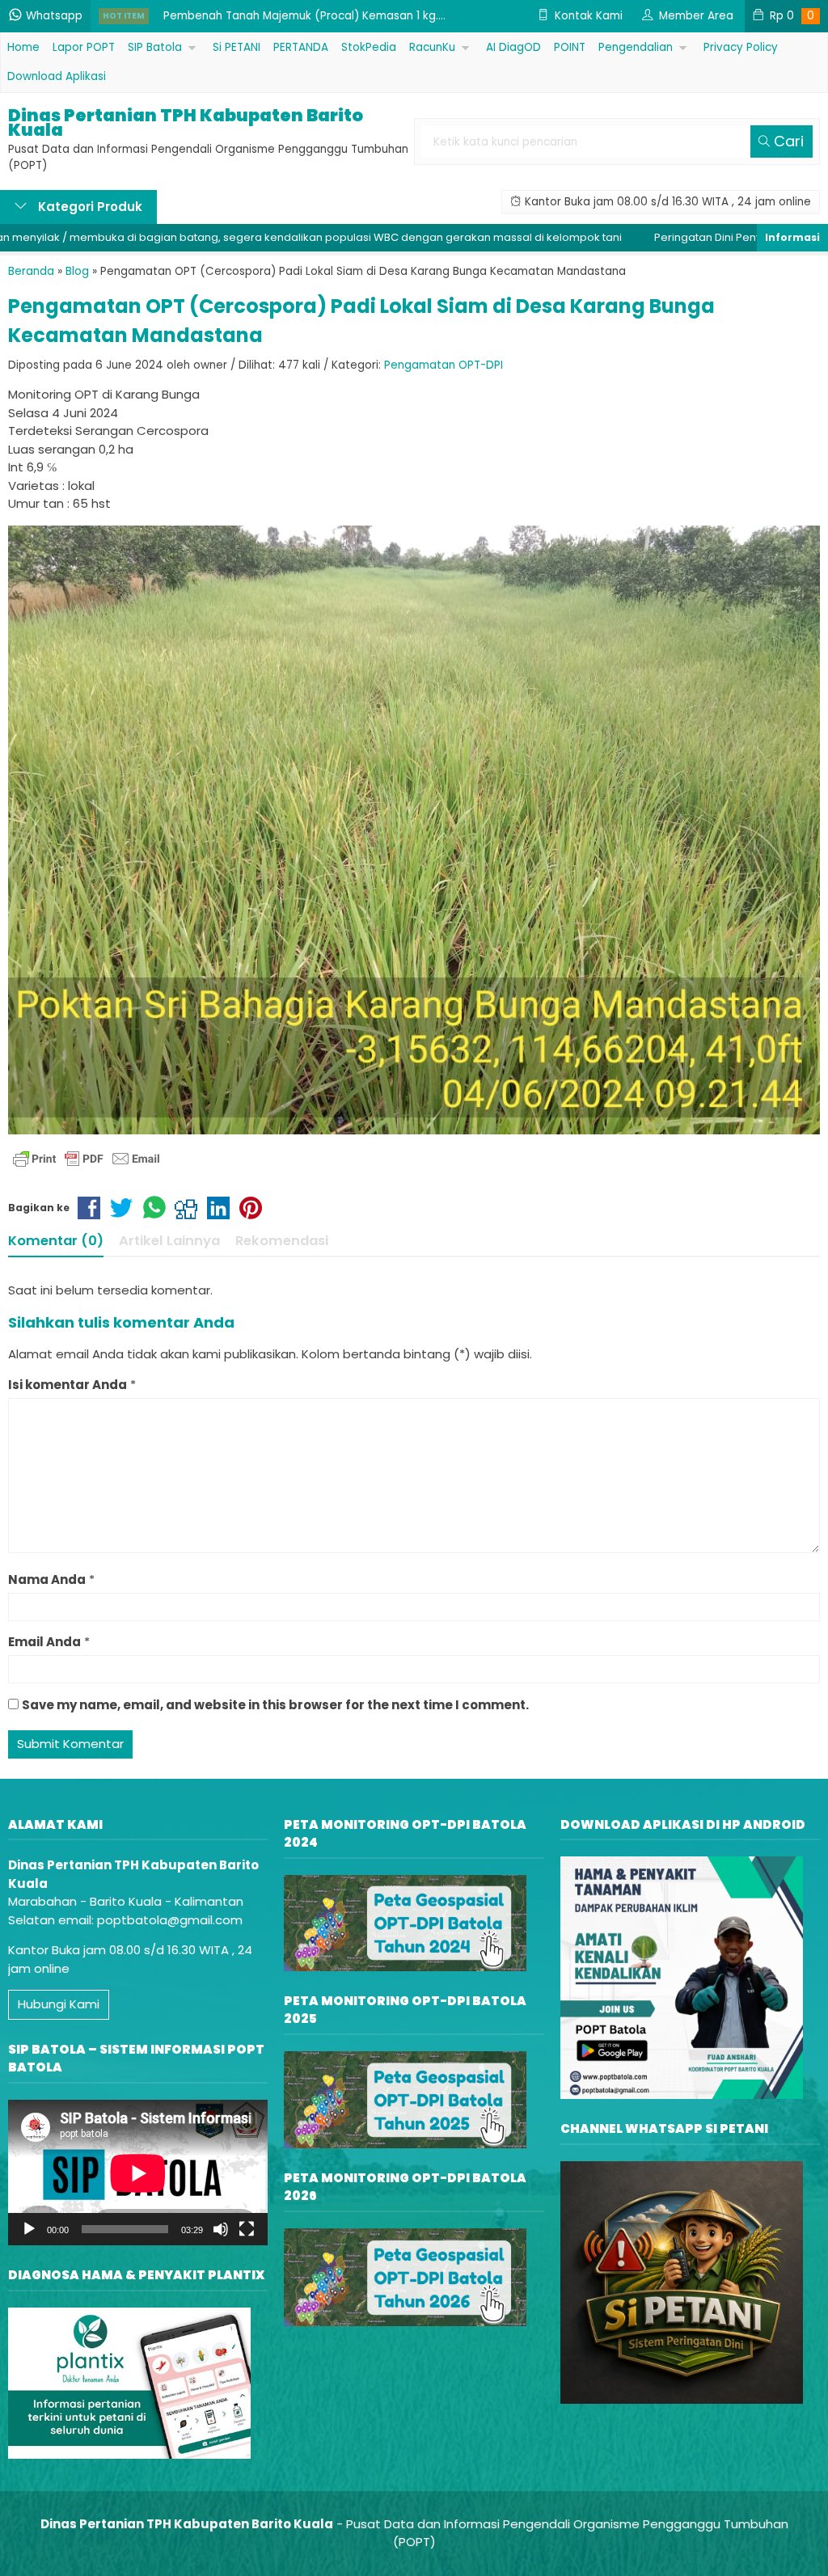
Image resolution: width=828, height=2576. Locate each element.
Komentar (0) (56, 1241)
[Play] (29, 2229)
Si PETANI (237, 47)
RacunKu (432, 47)
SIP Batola (155, 47)
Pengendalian (636, 47)
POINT (570, 47)
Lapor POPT (84, 47)
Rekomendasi (282, 1241)
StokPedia (369, 47)
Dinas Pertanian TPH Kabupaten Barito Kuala (186, 123)
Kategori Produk (89, 207)
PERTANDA (301, 47)
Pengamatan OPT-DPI (444, 365)
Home (23, 47)
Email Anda (44, 1642)
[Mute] (221, 2229)
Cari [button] (787, 141)
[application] (138, 2173)
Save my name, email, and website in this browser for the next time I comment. (275, 1705)
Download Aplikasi (57, 76)
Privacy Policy (741, 47)
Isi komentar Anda (68, 1385)
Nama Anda (47, 1579)
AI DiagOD (513, 47)
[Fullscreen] (247, 2229)
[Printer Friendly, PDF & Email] (87, 1159)
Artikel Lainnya (169, 1241)
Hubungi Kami (59, 2004)
